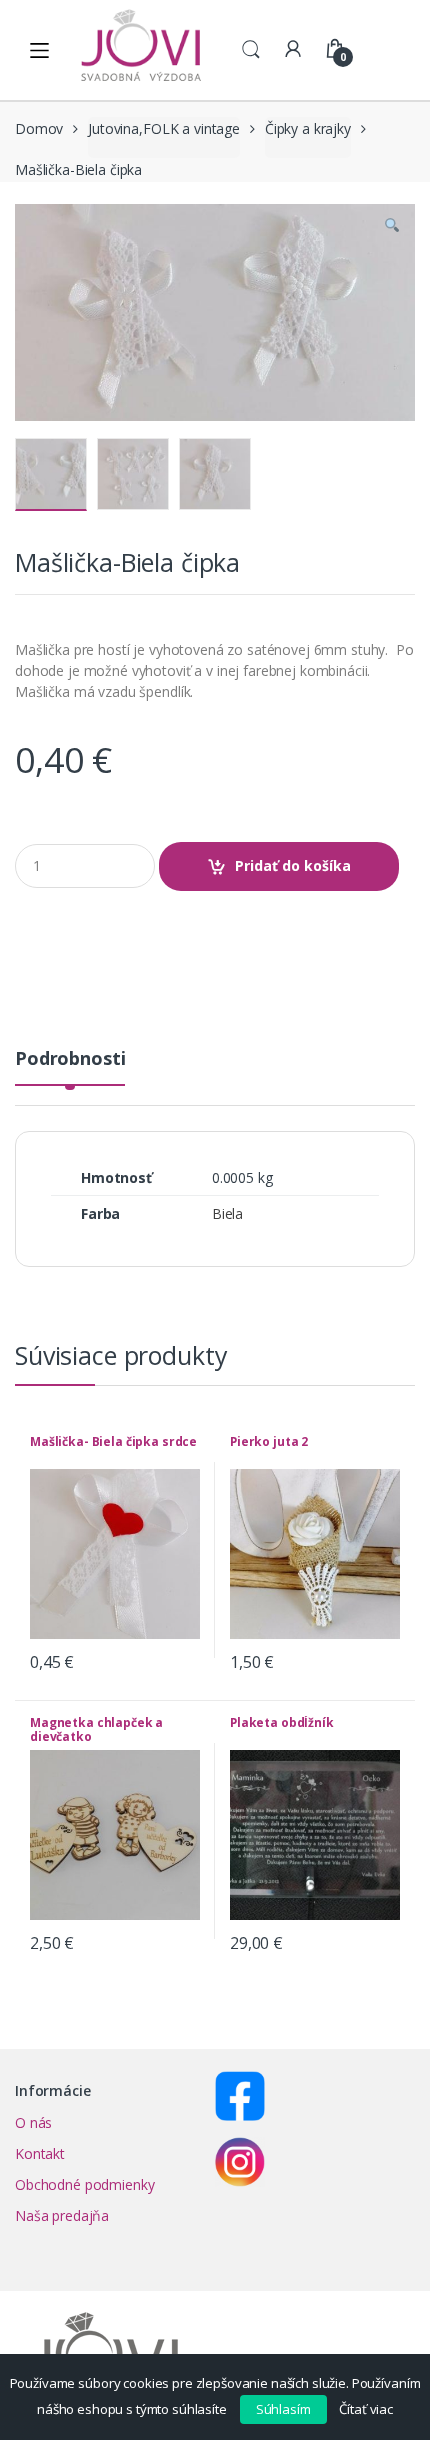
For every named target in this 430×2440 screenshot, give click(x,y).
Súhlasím (283, 2409)
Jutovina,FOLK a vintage (164, 128)
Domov (39, 128)
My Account (293, 50)
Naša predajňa (62, 2215)
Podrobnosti (70, 1059)
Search (251, 50)
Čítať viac (366, 2409)
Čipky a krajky (308, 128)
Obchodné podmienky (84, 2184)
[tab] (70, 1066)
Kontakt (40, 2153)
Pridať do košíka (293, 865)
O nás (33, 2122)
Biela (227, 1213)
